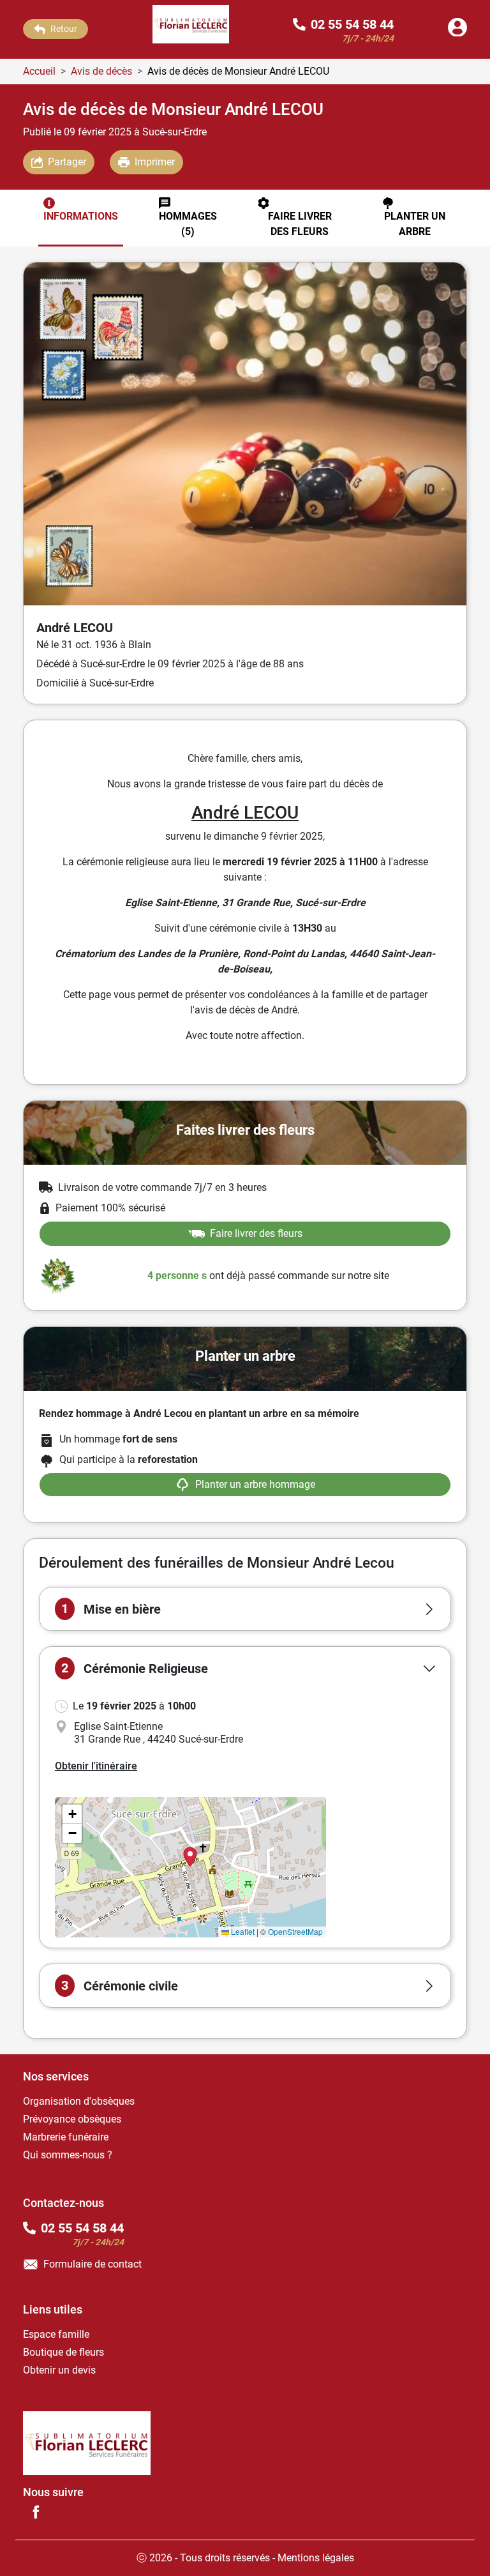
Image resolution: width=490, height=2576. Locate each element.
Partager (67, 162)
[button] (245, 1609)
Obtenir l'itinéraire (96, 1766)
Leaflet (242, 1931)
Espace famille (56, 2334)
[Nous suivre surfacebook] (36, 2512)
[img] (190, 1867)
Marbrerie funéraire (66, 2137)
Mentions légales (316, 2558)
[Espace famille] (457, 33)
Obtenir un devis (59, 2370)
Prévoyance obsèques (72, 2119)
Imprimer (155, 162)
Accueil (39, 71)
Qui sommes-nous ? (68, 2155)
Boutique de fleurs (63, 2352)
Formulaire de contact (93, 2264)
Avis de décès (101, 71)
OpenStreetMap (295, 1931)
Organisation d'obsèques (79, 2101)
